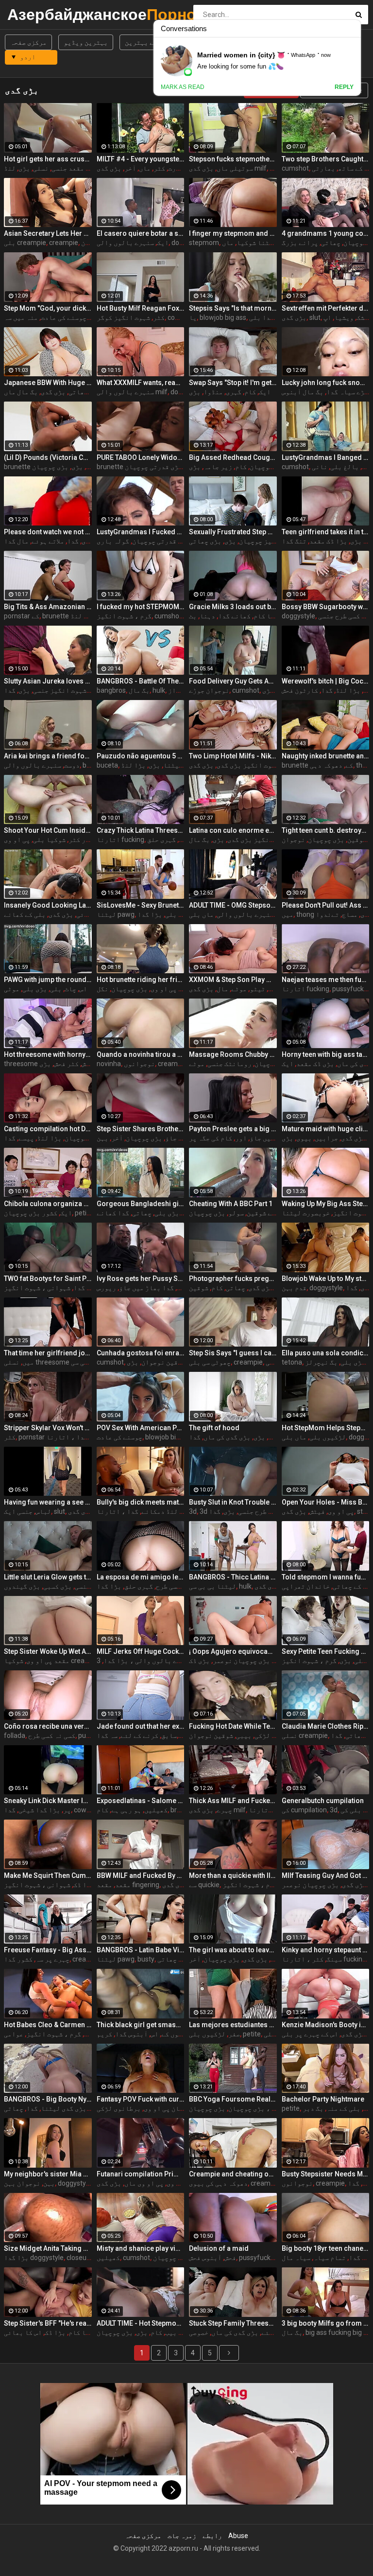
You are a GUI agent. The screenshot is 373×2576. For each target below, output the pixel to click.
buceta (107, 765)
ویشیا (344, 317)
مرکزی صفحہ (28, 42)
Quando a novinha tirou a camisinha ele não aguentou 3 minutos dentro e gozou (141, 1054)
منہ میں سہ (21, 317)
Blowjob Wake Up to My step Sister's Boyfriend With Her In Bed (326, 1279)
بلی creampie (25, 243)
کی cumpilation (304, 1810)
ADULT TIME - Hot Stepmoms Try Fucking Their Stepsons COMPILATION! (141, 2323)
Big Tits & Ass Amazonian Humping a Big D (48, 607)
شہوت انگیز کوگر (123, 317)
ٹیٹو (257, 989)
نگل (102, 989)
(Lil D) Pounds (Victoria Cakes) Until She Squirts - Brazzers (48, 457)
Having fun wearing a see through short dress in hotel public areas (48, 1502)
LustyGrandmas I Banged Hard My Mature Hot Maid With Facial (326, 457)
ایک (163, 243)
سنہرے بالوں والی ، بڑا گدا (148, 1661)
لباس (43, 1511)
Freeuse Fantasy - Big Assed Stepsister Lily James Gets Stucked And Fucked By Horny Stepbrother (48, 1950)
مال (222, 989)
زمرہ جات (182, 2536)
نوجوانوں (139, 1064)
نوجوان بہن (22, 2183)
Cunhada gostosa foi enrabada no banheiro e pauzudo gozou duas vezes (141, 1353)
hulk (159, 690)
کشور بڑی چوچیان (31, 1213)
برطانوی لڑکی (119, 2108)
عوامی (14, 2034)
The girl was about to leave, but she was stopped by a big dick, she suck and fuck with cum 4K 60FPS (233, 1950)
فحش (230, 2258)
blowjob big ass (223, 317)
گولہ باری (113, 541)
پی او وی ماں (144, 2183)
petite (252, 2034)
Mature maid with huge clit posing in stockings (326, 1129)
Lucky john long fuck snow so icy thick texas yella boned (326, 383)
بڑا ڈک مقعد (328, 541)
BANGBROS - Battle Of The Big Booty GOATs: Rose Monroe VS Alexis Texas (141, 681)
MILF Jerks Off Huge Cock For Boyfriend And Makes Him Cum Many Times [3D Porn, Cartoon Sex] (141, 1651)
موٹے (239, 989)
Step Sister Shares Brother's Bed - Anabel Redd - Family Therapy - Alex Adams (141, 1129)
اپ (327, 317)
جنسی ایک (18, 1511)
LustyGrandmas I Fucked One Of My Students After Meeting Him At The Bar (141, 532)
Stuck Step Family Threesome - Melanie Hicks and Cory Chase (233, 2323)
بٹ (193, 616)
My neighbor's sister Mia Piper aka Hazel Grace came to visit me (48, 2174)
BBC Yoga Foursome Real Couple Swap (233, 2099)
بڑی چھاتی (205, 541)
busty (146, 1959)
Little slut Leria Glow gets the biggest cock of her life (48, 1577)
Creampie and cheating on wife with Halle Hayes (233, 2174)
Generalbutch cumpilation (323, 1801)
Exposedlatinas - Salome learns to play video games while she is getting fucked (141, 1801)
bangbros (111, 690)
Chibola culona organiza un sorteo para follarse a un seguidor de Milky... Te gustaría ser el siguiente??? (48, 1204)
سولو (236, 1213)
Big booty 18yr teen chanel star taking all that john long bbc (326, 2248)
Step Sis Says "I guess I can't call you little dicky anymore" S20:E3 (233, 1353)
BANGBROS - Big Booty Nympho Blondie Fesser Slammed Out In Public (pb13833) (48, 2099)
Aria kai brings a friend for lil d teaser (48, 756)
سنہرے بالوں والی (125, 243)
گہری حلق (161, 840)
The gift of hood (214, 1428)
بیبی (244, 1735)
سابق (169, 1735)
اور (241, 1138)
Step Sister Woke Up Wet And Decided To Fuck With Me (48, 1651)
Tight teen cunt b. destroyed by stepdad (326, 830)
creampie (64, 243)
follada (15, 1735)
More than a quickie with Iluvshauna (233, 1875)
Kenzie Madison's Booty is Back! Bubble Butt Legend (326, 2025)
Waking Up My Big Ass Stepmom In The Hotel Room (326, 1204)
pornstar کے (22, 616)
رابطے (212, 2536)
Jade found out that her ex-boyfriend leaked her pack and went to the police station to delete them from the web (141, 1726)
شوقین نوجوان (163, 1362)
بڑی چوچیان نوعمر (241, 1661)
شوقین (357, 840)
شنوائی (88, 914)
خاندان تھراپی (306, 1586)
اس (83, 989)
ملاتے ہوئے (48, 541)
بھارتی (323, 168)
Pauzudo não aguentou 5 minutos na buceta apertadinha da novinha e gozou (141, 756)
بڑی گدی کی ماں (227, 1437)
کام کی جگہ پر (211, 1138)
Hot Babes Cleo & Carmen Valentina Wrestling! (48, 2025)
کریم (104, 2034)
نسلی (41, 168)
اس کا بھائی (23, 2332)
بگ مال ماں (21, 392)
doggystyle (298, 616)
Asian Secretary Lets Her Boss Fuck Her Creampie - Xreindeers (48, 233)
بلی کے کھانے (25, 914)
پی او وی (164, 989)
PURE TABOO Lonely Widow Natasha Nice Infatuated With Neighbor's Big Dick (141, 457)
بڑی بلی (35, 989)
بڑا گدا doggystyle (34, 2258)
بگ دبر (313, 2108)
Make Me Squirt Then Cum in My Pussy (48, 1875)
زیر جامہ (218, 467)
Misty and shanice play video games (141, 2248)
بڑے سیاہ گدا (347, 392)
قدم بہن (294, 1288)
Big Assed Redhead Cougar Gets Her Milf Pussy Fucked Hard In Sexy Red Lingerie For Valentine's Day (233, 457)
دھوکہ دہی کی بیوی (218, 2183)
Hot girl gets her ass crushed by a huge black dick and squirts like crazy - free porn (48, 159)
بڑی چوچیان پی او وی (176, 2108)
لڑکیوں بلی (328, 1437)
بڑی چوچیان (50, 467)
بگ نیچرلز (321, 1362)
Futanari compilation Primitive (141, 2174)
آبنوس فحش (205, 2258)
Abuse (238, 2536)
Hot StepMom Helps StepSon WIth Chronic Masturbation (326, 1428)
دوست (72, 765)
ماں (145, 168)
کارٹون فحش (300, 690)
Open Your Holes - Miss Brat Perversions (326, 1502)
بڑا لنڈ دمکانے (166, 1511)
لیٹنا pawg (116, 914)
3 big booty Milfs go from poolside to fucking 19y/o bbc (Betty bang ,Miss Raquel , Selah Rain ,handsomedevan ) (326, 2323)
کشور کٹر (83, 840)
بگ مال (139, 690)
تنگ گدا (294, 541)
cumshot (295, 168)
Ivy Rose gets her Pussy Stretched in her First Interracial (141, 1279)
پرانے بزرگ (300, 243)
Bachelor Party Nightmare (323, 2099)
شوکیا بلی (49, 840)
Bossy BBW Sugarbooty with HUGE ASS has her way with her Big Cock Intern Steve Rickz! (326, 607)
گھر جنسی (89, 1586)
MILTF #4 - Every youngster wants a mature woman (141, 159)
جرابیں (326, 1138)
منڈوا (213, 392)
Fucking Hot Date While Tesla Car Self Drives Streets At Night (233, 1726)
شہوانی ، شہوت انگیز (37, 1288)
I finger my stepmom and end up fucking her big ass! (233, 233)
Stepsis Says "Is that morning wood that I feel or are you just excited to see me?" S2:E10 (233, 308)
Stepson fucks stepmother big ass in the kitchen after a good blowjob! (233, 159)
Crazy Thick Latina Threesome (141, 830)
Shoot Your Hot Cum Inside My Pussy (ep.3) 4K (48, 830)
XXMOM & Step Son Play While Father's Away (233, 980)
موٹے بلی (179, 914)
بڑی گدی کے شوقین (274, 1213)
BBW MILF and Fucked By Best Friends (141, 1875)
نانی (320, 467)
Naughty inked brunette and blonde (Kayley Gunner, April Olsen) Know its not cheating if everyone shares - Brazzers (326, 756)
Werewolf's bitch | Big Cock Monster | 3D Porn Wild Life (326, 681)
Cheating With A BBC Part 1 (231, 1204)
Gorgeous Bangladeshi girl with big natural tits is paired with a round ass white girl (141, 1204)
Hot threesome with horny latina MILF (48, 1054)
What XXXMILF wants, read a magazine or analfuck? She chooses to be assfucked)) (141, 383)
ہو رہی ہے (126, 1810)
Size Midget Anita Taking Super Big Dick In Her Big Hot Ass (48, 2248)
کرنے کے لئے (139, 1735)
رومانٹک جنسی (229, 1064)
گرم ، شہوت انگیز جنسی (69, 690)
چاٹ (70, 989)
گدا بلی (262, 317)
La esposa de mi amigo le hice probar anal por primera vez (141, 1577)
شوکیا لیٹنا (183, 765)
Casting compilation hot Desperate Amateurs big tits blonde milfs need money (48, 1129)
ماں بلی (201, 914)
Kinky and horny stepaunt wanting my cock (326, 1950)
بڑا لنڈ (83, 616)
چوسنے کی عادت (64, 317)
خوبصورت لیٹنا (306, 1213)
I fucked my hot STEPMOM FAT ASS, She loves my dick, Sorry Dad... (141, 607)
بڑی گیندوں (22, 1586)
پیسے (26, 1138)
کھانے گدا (234, 616)
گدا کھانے (113, 1213)
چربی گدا (88, 1288)
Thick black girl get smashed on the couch (141, 2025)
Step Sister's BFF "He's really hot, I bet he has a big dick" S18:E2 (48, 2323)
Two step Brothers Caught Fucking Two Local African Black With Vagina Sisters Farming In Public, (326, 159)
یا (193, 317)
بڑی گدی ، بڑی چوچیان (262, 2108)
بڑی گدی (294, 317)
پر (67, 1810)
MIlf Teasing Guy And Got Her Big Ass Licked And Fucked (326, 1875)
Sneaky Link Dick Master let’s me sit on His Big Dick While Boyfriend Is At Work (48, 1801)
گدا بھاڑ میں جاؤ (146, 1288)
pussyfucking (353, 989)
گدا (73, 541)
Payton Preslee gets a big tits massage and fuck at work (233, 1129)
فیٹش (317, 1511)
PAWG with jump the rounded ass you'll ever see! (48, 980)
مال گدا (16, 541)
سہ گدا (107, 1735)
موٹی (12, 989)
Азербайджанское (33, 14)
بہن (102, 1138)
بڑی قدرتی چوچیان (153, 467)
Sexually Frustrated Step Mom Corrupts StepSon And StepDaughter (233, 532)
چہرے (224, 1810)
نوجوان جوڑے (209, 690)
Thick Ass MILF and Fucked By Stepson (233, 1801)
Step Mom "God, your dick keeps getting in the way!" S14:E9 (48, 308)
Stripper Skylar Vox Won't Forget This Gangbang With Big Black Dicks (48, 1428)
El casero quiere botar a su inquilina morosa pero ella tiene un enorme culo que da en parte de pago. (141, 233)
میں (288, 914)
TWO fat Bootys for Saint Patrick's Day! (48, 1279)
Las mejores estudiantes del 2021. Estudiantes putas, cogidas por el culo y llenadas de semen (233, 2025)
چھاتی (331, 243)
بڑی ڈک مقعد (315, 1064)
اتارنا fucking (120, 840)
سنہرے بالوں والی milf (132, 392)
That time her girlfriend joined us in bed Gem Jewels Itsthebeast (48, 1353)
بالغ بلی (345, 467)
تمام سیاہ (330, 2258)
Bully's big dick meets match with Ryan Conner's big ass (141, 1502)
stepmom (204, 243)
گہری (234, 392)
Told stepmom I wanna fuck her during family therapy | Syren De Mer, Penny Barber (326, 1577)
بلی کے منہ (343, 2108)
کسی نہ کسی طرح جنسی (270, 1511)
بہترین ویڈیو (86, 42)
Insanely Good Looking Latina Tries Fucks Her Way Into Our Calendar (48, 905)
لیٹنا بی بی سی (212, 1586)
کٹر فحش (66, 1064)
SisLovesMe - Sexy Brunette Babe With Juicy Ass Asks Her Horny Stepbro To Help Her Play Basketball (141, 905)
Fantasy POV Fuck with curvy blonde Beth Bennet (141, 2099)
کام (250, 392)
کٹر (159, 168)
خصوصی (199, 2332)
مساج (350, 914)
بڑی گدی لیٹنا (64, 2108)
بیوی (304, 1138)
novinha (109, 1064)
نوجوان (293, 840)
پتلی (362, 1661)
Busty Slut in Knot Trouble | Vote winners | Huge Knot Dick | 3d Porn (233, 1502)
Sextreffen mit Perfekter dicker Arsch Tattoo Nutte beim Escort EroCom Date (326, 308)
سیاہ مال (296, 2258)
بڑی (24, 168)
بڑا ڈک (84, 1885)
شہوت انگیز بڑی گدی (248, 765)
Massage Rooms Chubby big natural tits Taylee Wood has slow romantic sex (233, 1054)
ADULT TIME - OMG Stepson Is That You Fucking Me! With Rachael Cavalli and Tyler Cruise (233, 905)
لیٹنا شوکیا (257, 243)
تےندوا (327, 914)
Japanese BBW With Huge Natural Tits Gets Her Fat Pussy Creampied (48, 383)
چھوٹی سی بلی (210, 1362)
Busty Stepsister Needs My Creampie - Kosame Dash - (326, 2174)
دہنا (207, 616)
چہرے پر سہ (52, 1959)
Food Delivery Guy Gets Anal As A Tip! (233, 681)
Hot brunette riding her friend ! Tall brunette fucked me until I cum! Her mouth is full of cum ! (141, 980)
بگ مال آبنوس (303, 392)
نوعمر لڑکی (273, 1735)
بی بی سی (84, 1362)
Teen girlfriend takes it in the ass (326, 532)
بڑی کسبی (58, 1586)
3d (193, 1511)
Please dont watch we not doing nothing (48, 532)
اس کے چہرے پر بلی (310, 2034)
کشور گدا (18, 1959)
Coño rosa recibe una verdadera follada (48, 1726)
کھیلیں (156, 1810)
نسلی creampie (305, 1735)
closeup (78, 2258)
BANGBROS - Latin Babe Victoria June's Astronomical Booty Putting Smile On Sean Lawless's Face (141, 1950)
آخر (130, 168)
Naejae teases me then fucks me (326, 980)
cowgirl (178, 317)
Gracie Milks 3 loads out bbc (233, 607)
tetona (292, 1362)
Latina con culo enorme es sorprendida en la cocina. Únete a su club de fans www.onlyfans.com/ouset (233, 830)
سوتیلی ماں (235, 168)
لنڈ (10, 168)
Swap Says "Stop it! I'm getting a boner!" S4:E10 (233, 383)
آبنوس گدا (131, 2034)
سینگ (334, 1959)
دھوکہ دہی (326, 765)
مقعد (123, 1885)
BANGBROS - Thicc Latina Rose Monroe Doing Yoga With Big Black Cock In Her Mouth (233, 1577)
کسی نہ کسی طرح (179, 1586)
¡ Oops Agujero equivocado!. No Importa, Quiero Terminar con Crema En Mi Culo (233, 1651)
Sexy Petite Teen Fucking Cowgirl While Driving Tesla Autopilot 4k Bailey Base (326, 1651)
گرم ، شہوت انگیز (124, 616)
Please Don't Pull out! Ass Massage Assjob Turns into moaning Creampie (326, 905)
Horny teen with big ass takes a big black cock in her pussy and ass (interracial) (326, 1054)
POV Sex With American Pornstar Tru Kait (141, 1428)
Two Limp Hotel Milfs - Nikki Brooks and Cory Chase (233, 756)
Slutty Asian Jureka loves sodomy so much (48, 681)
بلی (56, 989)
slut (315, 317)
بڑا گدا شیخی (39, 1810)
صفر (234, 2034)
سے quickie (204, 1885)
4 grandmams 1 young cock (326, 233)
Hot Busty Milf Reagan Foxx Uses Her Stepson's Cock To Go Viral (141, 308)
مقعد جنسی (68, 168)
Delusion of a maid (219, 2248)
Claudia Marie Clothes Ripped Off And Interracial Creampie (326, 1726)
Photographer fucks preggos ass (233, 1279)
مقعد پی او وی (48, 1661)
